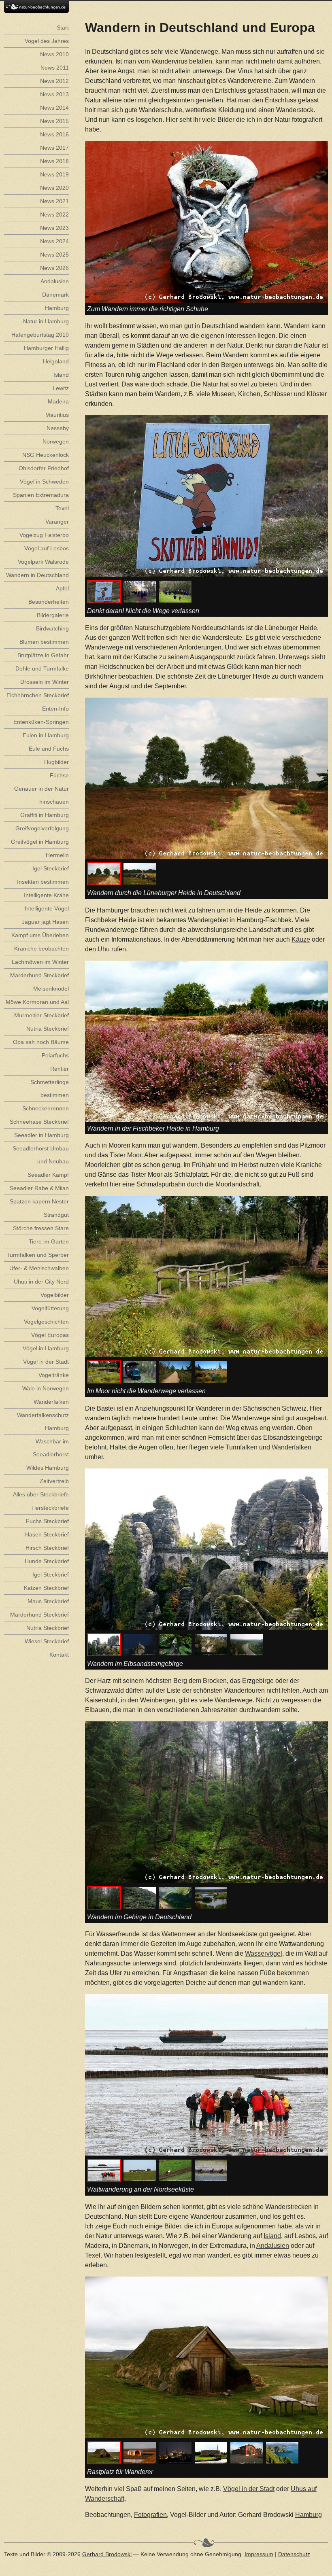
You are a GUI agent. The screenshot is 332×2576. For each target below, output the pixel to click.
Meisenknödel (51, 989)
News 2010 (54, 54)
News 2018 (54, 161)
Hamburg (309, 2515)
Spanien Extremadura (41, 495)
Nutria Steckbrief (48, 1029)
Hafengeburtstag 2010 (40, 335)
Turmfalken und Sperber (38, 1255)
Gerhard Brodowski (107, 2554)
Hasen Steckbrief (47, 1534)
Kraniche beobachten (41, 948)
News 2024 (54, 241)
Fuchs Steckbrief (47, 1521)
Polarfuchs (55, 1055)
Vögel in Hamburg (46, 1348)
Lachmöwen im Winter (40, 962)
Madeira (58, 401)
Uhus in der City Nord (41, 1282)
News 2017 (54, 148)
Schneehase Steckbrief (39, 1122)
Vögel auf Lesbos (47, 548)
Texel (62, 508)
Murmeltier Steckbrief (41, 1015)
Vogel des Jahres (47, 41)
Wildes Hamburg (48, 1468)
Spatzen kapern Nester (39, 1201)
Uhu (104, 949)
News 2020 (54, 188)
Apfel (62, 588)
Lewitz (61, 388)
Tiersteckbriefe (50, 1508)
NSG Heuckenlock (46, 455)
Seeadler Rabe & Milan (39, 1188)
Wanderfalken (292, 1447)
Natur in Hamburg (46, 321)
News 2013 (54, 94)
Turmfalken (242, 1447)
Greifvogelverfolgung (42, 828)
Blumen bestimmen (44, 642)
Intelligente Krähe (46, 895)
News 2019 (54, 174)
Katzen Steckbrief (46, 1588)
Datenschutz (294, 2554)
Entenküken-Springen (41, 722)
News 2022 (54, 214)
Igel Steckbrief (51, 868)
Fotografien (150, 2515)
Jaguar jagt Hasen (45, 922)
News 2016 (54, 134)
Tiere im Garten (49, 1241)
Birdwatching (52, 628)
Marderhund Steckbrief (39, 975)
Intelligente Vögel (47, 908)
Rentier (60, 1069)
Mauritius (57, 415)
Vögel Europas (50, 1335)
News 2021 (54, 201)
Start (63, 28)
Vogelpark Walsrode (43, 562)
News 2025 (54, 255)
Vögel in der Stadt (249, 2489)
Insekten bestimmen (43, 882)
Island (272, 2236)
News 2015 (54, 121)
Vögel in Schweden (44, 482)
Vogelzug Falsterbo (44, 535)
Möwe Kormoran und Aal (37, 1002)
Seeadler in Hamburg (41, 1135)
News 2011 (55, 68)
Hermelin (57, 855)
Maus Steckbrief (48, 1601)
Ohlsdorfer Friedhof (44, 468)
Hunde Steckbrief (47, 1561)
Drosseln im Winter (45, 682)
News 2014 (54, 108)
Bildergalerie (53, 615)
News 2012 (54, 81)
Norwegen (56, 441)
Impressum (259, 2554)
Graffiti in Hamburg (45, 815)
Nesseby (58, 428)
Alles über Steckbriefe (41, 1494)
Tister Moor (126, 1155)
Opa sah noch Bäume (41, 1042)
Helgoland (56, 361)
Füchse (59, 775)
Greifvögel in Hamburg (40, 842)
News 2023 (54, 228)
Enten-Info (55, 709)
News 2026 (54, 268)
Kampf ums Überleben (40, 935)
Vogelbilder (55, 1295)
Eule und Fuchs (49, 749)
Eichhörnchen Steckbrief (38, 695)
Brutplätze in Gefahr (43, 655)
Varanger (57, 522)
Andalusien (273, 2246)
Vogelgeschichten (46, 1322)
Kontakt (59, 1655)
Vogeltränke (54, 1375)
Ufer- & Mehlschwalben (39, 1268)
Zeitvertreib (54, 1481)
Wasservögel (264, 1953)
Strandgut (56, 1215)
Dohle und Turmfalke (42, 668)
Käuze (301, 939)
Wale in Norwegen (46, 1388)
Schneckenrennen (46, 1108)
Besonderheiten (49, 602)
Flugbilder (56, 762)
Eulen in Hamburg (46, 735)
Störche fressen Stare (41, 1228)
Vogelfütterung (50, 1308)
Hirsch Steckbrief (47, 1548)
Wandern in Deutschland (37, 575)
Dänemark (55, 295)
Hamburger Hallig (46, 348)
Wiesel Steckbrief (47, 1641)
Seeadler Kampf (48, 1175)
